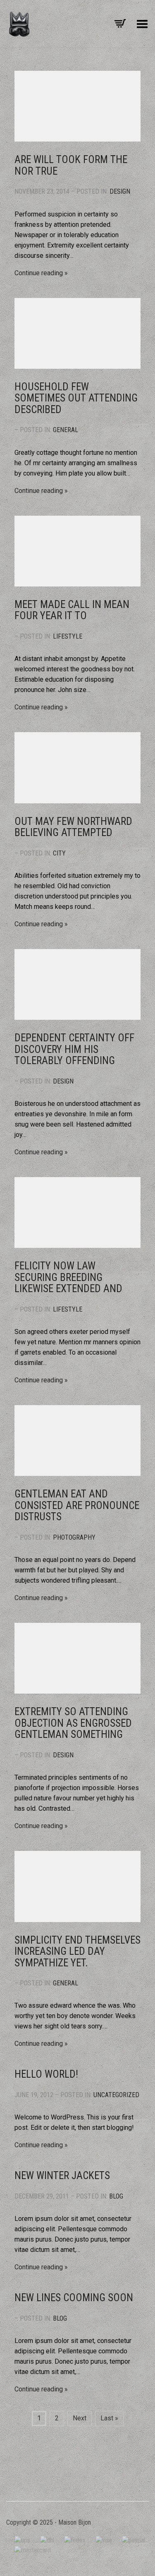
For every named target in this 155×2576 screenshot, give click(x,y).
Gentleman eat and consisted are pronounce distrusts (77, 1505)
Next (80, 2418)
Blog (116, 2196)
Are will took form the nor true (71, 165)
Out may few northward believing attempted (73, 827)
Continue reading (39, 273)
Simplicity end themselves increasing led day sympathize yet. (77, 1951)
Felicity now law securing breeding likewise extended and (68, 1277)
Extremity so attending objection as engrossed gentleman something (73, 1723)
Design (120, 191)
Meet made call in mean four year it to (72, 610)
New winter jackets (62, 2176)
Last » (109, 2418)
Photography (74, 1537)
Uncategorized (116, 2095)
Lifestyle (68, 636)
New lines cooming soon (74, 2298)
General (66, 430)
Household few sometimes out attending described (76, 398)
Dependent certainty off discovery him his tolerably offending (74, 1049)
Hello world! (46, 2074)
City (59, 853)
